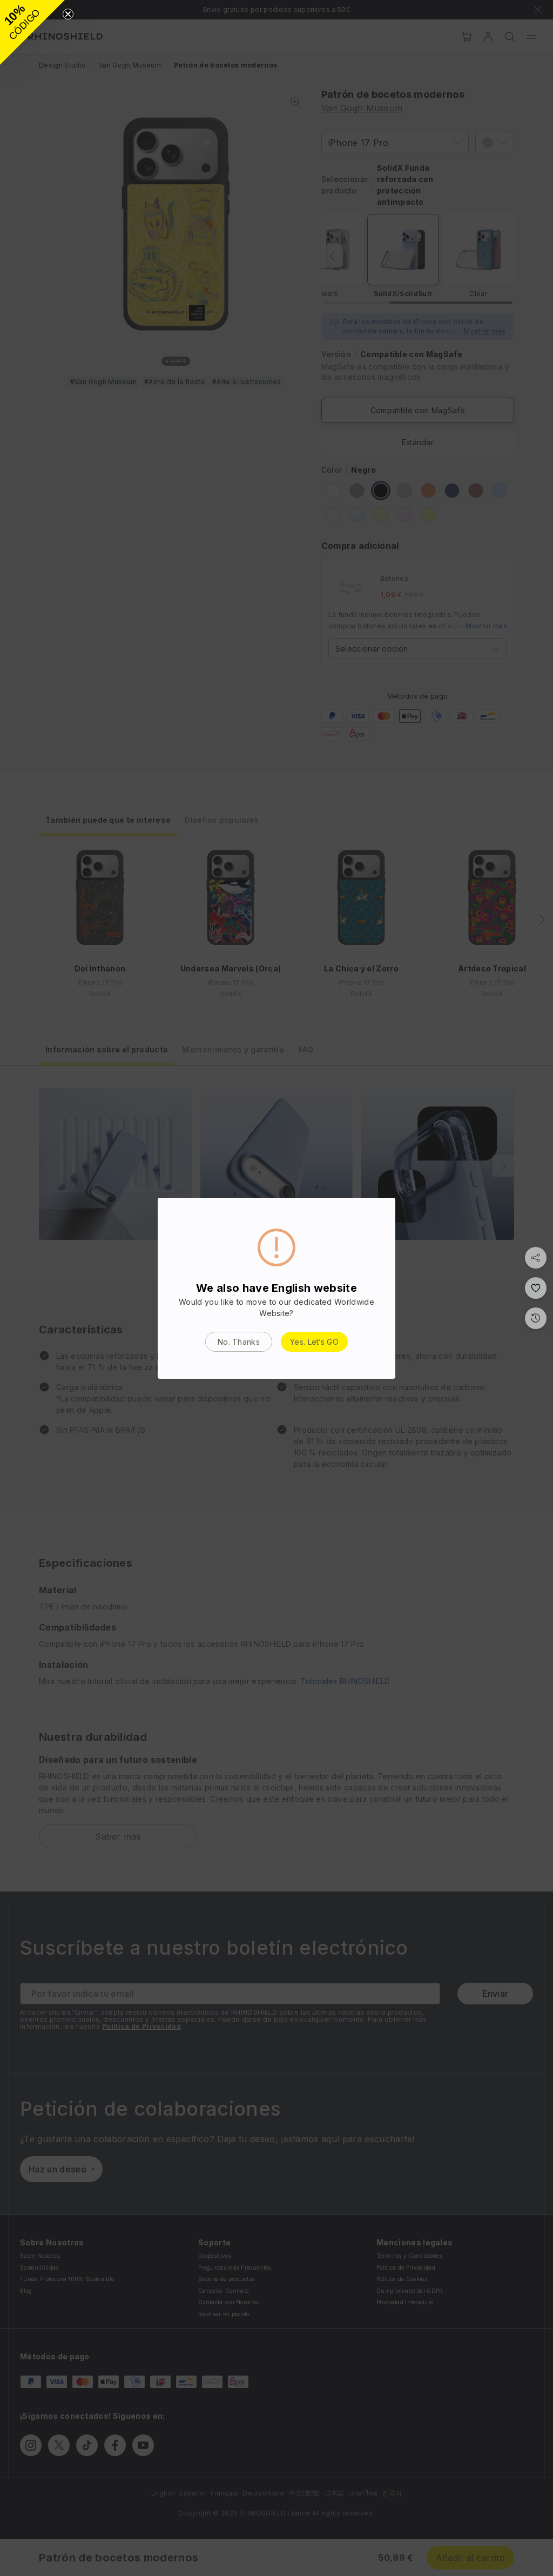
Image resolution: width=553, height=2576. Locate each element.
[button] (32, 32)
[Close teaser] (68, 14)
